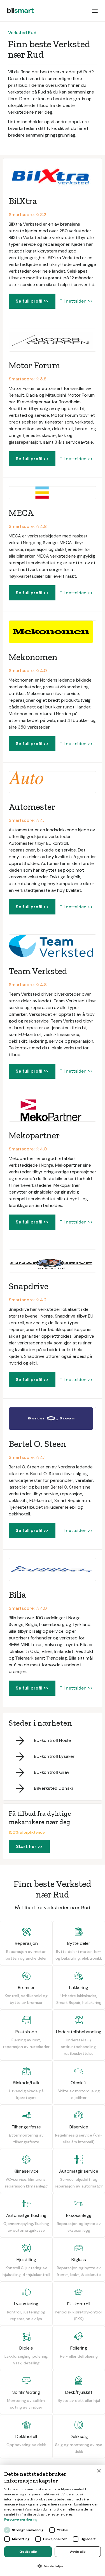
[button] (95, 11)
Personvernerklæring (21, 2519)
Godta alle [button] (28, 2552)
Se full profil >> (32, 301)
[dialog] (53, 2520)
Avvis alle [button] (78, 2552)
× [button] (99, 2471)
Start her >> (29, 1846)
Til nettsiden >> (76, 301)
